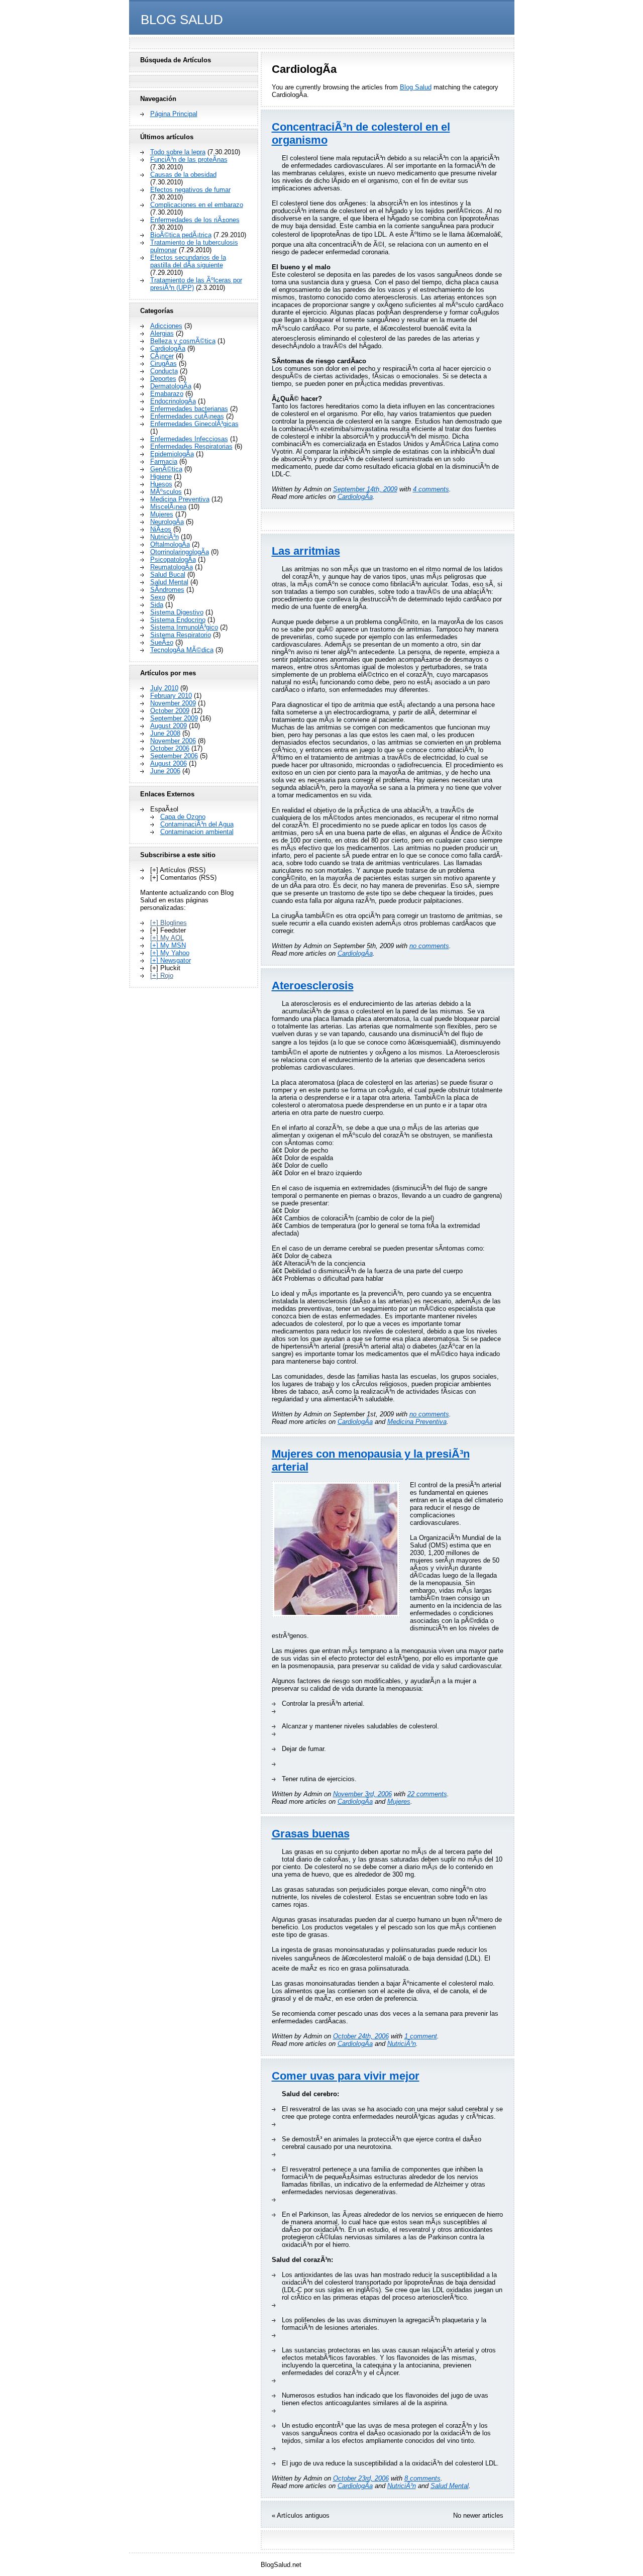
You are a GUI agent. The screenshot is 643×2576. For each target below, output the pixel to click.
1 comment (421, 2036)
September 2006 (174, 756)
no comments (429, 946)
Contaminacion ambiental (197, 832)
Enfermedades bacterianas (189, 409)
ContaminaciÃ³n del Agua (197, 824)
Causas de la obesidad (183, 175)
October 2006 (170, 748)
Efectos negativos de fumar (190, 190)
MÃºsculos (166, 492)
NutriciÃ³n (402, 2044)
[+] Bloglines (169, 923)
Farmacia (164, 461)
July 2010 (164, 688)
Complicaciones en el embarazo (197, 205)
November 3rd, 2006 (362, 1794)
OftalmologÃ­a (170, 544)
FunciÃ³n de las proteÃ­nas (189, 160)
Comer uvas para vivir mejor (346, 2076)
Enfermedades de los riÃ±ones (195, 220)
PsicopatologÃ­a (173, 559)
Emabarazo (167, 394)
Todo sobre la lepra (178, 152)
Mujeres (399, 1801)
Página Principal (174, 114)
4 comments (431, 489)
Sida (157, 605)
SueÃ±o (162, 642)
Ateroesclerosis (313, 986)
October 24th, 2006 (361, 2036)
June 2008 (165, 733)
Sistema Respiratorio (181, 635)
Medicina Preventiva (417, 1422)
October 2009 (170, 711)
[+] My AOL (167, 938)
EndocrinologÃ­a (173, 401)
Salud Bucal (168, 575)
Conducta (164, 371)
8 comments (422, 2478)
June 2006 (165, 771)
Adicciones (166, 326)
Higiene (161, 477)
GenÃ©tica (166, 469)
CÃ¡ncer (162, 356)
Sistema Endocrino (178, 620)
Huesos (161, 484)
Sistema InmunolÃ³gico (184, 627)
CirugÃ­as (164, 364)
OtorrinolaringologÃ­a (180, 552)
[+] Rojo (162, 975)
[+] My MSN (168, 945)
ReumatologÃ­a (172, 567)
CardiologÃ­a (355, 497)
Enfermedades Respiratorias (191, 446)
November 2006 (173, 741)
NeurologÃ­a (167, 522)
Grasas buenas (311, 1834)
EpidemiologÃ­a (172, 454)
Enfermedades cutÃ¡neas (187, 416)
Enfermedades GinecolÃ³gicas (194, 424)
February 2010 (171, 696)
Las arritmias (306, 551)
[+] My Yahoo (170, 953)
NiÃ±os (161, 529)
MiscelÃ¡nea (168, 507)
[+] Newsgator (171, 960)
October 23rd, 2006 (361, 2478)
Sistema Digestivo (177, 612)
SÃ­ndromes (167, 590)
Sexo (158, 597)
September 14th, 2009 (365, 489)
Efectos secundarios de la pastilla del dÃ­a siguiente (188, 261)
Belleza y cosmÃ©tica (183, 341)
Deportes (163, 379)
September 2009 (174, 718)
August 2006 (169, 763)
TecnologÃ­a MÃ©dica (182, 650)
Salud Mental (450, 2486)
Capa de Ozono (183, 817)
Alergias (162, 333)
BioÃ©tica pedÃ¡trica (181, 235)
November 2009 (173, 703)
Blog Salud (182, 20)
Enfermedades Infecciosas (189, 439)
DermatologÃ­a (171, 386)
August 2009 (169, 726)
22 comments (427, 1794)
